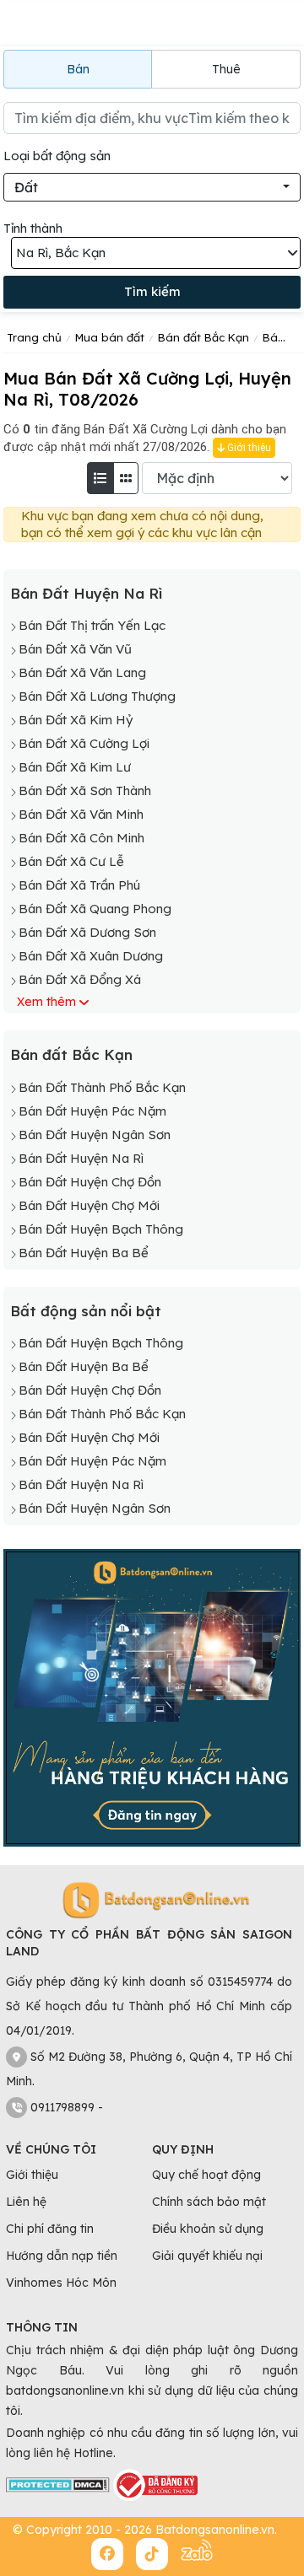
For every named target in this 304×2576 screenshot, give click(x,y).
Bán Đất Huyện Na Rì (86, 593)
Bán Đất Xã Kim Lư (75, 767)
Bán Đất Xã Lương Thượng (97, 696)
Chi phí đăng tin (50, 2229)
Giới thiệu (248, 448)
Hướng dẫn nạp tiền (62, 2256)
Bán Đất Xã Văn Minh (81, 814)
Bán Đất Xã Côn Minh (81, 838)
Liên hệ (26, 2202)
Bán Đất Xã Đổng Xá (80, 979)
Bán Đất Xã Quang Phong (95, 909)
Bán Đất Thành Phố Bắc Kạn (102, 1087)
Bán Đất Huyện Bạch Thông (101, 1229)
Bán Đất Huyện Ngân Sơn (95, 1135)
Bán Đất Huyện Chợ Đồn (90, 1182)
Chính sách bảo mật (209, 2202)
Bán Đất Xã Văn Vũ (75, 649)
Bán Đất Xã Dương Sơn (87, 932)
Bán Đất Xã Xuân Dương (91, 956)
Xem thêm (46, 1002)
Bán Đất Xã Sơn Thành (85, 791)
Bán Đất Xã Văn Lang (82, 672)
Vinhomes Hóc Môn (61, 2283)
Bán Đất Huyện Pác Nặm (92, 1111)
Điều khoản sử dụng (208, 2229)
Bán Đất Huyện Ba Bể (84, 1253)
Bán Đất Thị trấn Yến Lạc (92, 625)
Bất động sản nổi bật (86, 1311)
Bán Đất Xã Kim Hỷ (76, 720)
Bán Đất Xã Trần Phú (79, 885)
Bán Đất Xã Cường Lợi (84, 743)
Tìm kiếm (152, 291)
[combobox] (152, 187)
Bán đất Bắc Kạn (71, 1054)
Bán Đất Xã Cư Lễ (71, 861)
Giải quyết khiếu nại (207, 2256)
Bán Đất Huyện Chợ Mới (89, 1205)
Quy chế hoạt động (206, 2175)
